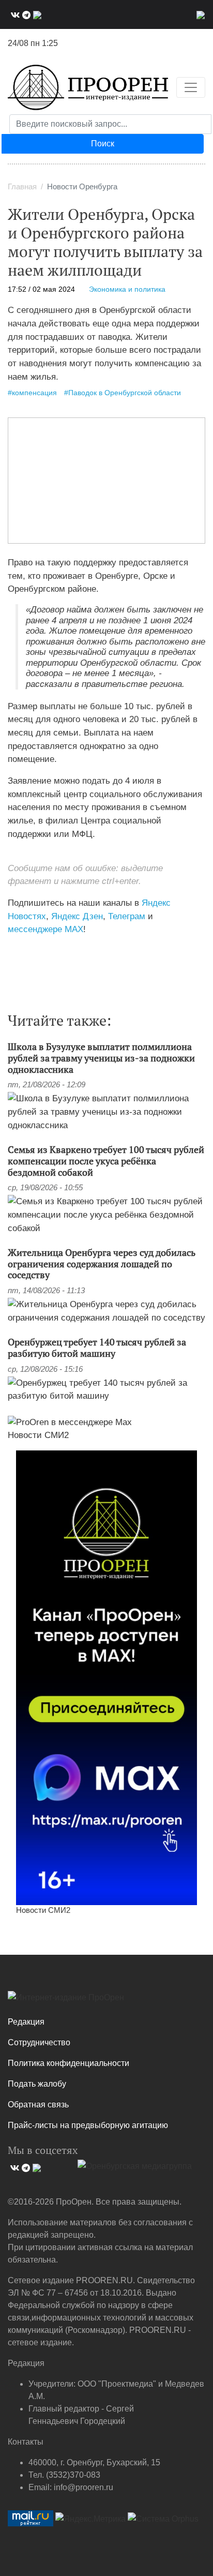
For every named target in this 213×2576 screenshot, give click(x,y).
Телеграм (127, 916)
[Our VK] (14, 14)
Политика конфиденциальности (69, 2063)
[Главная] (88, 87)
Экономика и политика (127, 289)
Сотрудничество (39, 2042)
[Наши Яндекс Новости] (19, 951)
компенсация (34, 393)
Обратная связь (38, 2105)
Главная (22, 187)
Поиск (103, 144)
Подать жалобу (37, 2084)
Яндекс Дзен (77, 916)
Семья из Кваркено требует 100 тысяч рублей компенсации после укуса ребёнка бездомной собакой (106, 1160)
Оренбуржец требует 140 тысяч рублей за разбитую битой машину (97, 1347)
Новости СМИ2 (38, 1435)
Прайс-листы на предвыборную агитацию (88, 2125)
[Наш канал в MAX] (36, 14)
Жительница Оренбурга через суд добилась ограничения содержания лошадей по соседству (102, 1263)
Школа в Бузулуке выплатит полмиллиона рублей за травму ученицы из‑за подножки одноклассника (101, 1058)
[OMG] (135, 2170)
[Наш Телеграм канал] (27, 951)
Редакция (26, 2022)
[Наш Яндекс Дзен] (12, 951)
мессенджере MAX (45, 929)
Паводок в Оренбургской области (125, 393)
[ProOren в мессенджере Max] (70, 1421)
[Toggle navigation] (191, 87)
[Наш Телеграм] (25, 14)
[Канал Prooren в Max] (106, 1677)
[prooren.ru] (106, 2001)
